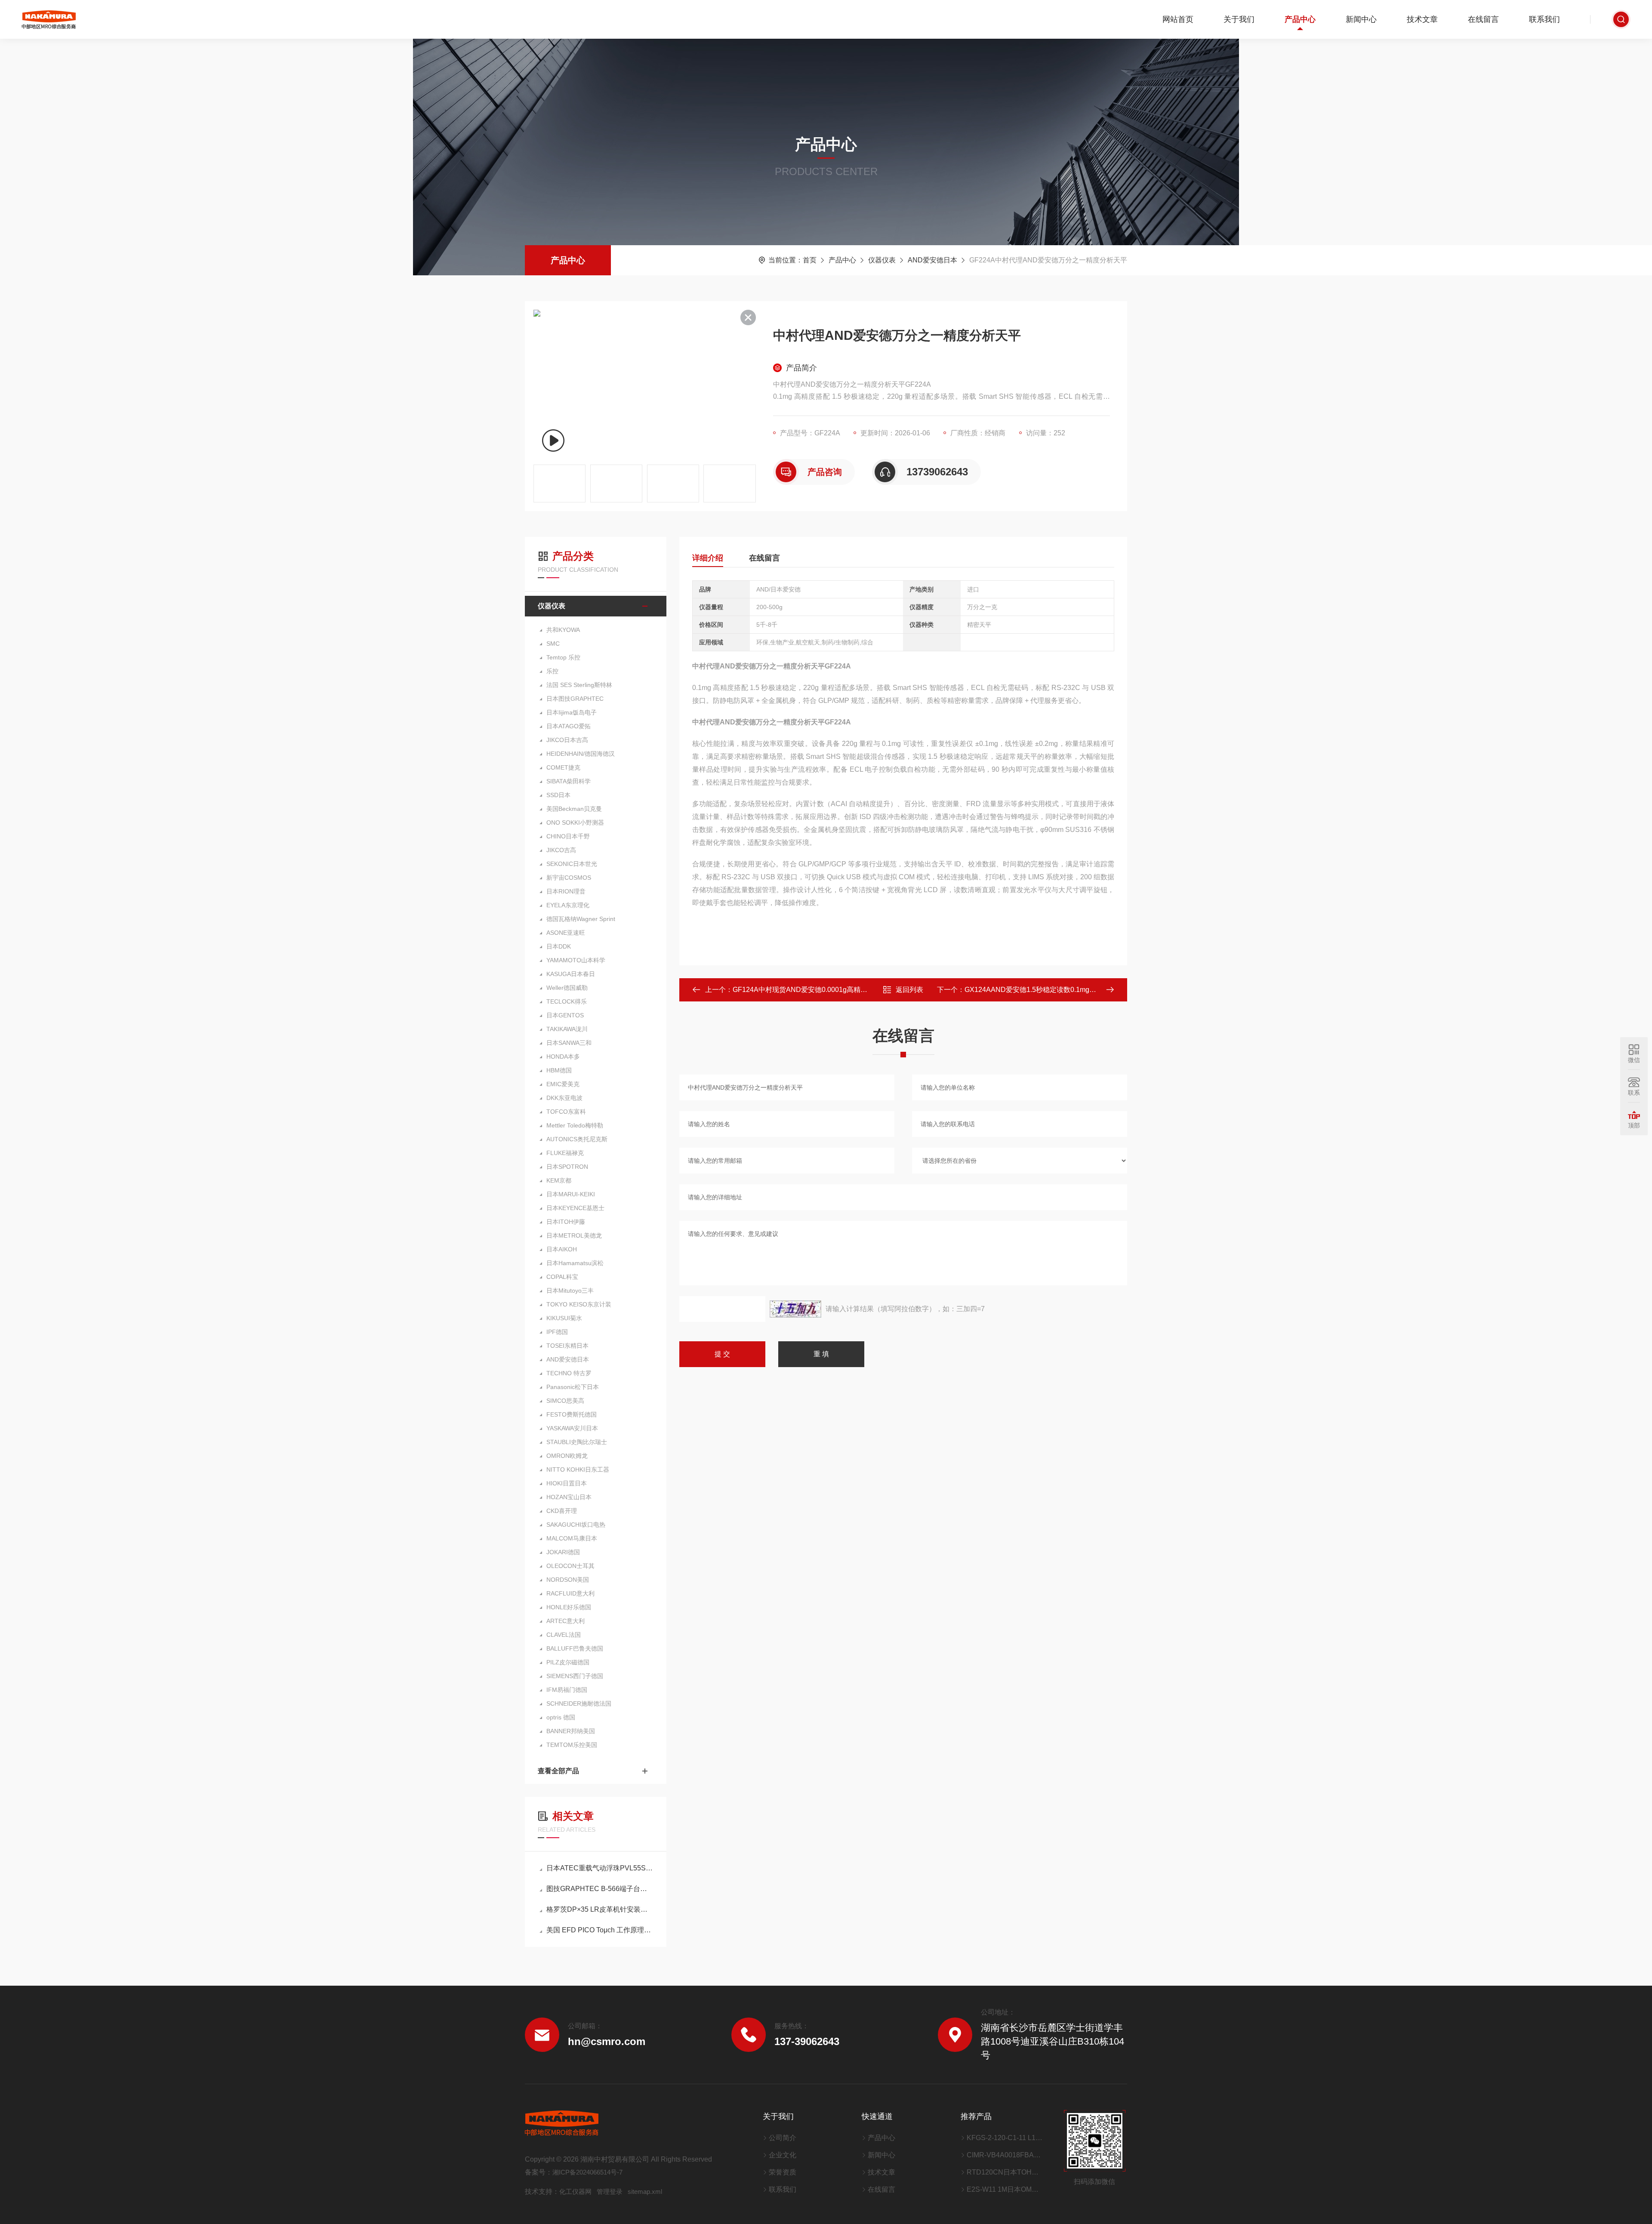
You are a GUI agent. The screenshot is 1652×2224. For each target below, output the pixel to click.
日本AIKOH (562, 1249)
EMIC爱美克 (563, 1084)
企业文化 (783, 2155)
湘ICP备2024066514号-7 (587, 2172)
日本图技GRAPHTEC (575, 699)
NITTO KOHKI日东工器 (578, 1469)
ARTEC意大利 (566, 1621)
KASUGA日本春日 (571, 974)
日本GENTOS (565, 1015)
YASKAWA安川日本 (572, 1428)
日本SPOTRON (567, 1167)
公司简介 (783, 2138)
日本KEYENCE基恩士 (575, 1208)
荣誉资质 (783, 2172)
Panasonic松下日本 (573, 1387)
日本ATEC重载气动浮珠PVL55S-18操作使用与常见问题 (600, 1868)
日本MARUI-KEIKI (571, 1194)
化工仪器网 (575, 2192)
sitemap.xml (645, 2192)
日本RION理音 (566, 891)
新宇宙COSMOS (569, 878)
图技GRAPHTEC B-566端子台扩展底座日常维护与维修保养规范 (600, 1889)
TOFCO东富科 (566, 1112)
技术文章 (1422, 19)
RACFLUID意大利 (570, 1593)
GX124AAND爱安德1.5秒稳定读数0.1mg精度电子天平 (1048, 990)
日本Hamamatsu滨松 (575, 1263)
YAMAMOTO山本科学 (576, 960)
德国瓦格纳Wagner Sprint (581, 919)
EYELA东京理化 (568, 905)
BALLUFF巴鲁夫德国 (575, 1648)
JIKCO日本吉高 (567, 740)
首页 (810, 260)
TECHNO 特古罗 (569, 1373)
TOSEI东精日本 (567, 1346)
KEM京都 (559, 1180)
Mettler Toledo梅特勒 (575, 1125)
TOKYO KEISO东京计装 (579, 1304)
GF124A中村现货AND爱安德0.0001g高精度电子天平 (814, 990)
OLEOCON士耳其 (570, 1566)
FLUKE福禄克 (565, 1153)
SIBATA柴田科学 (569, 781)
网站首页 (1178, 19)
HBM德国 (559, 1070)
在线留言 (1483, 19)
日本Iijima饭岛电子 (572, 712)
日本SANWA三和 (569, 1043)
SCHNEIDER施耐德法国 (579, 1703)
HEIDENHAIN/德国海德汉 (581, 754)
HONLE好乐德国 (569, 1607)
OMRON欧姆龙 (567, 1456)
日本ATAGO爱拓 (569, 726)
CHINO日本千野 (568, 836)
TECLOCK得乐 (567, 1001)
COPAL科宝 (562, 1277)
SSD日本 (558, 795)
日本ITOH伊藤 (566, 1222)
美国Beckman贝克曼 (574, 809)
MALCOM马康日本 (572, 1538)
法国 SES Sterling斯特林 (579, 685)
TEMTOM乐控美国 (572, 1745)
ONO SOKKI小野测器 (575, 822)
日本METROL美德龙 (574, 1235)
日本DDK (559, 946)
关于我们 (1239, 19)
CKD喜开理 (562, 1511)
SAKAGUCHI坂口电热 (576, 1525)
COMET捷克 (563, 767)
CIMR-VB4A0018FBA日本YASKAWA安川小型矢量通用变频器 (1005, 2155)
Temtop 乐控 (563, 657)
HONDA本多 (563, 1057)
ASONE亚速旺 (566, 933)
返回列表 (909, 990)
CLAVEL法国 (564, 1635)
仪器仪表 (882, 260)
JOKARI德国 (563, 1552)
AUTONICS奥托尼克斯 (577, 1139)
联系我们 (1544, 19)
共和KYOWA (563, 630)
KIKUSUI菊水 (564, 1318)
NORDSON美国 (568, 1580)
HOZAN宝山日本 (569, 1497)
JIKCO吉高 (561, 850)
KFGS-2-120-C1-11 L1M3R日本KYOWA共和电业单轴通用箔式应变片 (1005, 2138)
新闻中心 (1361, 19)
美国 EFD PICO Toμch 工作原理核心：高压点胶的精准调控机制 (600, 1930)
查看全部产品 (558, 1771)
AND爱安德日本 (932, 260)
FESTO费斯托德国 (572, 1414)
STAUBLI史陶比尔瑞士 (577, 1442)
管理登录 (610, 2192)
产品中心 (1300, 19)
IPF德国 (557, 1332)
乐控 (552, 671)
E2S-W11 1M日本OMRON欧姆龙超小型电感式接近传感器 (1005, 2189)
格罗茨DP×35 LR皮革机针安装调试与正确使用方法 (600, 1909)
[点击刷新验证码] (795, 1309)
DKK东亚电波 (564, 1098)
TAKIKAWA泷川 (567, 1029)
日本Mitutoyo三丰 (570, 1291)
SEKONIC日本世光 (572, 864)
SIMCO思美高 (565, 1401)
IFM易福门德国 (567, 1690)
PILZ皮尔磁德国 (568, 1662)
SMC (553, 644)
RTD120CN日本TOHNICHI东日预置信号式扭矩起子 (1005, 2172)
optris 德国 (561, 1717)
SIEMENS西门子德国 (575, 1676)
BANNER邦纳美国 (571, 1731)
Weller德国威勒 (567, 988)
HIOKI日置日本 (567, 1483)
